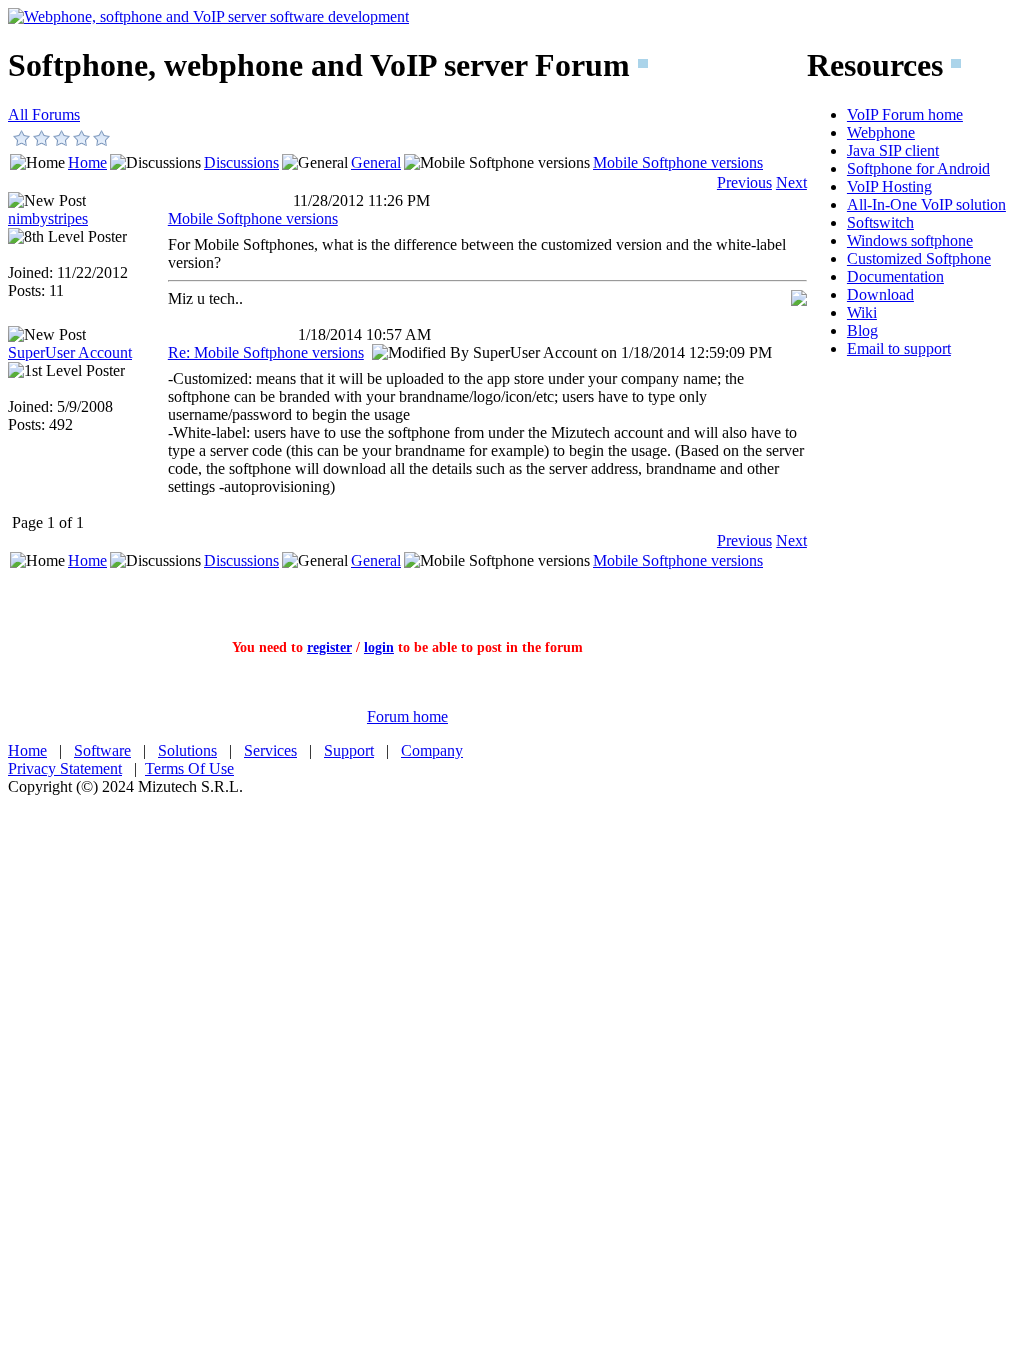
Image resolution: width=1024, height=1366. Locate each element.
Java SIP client (893, 150)
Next (791, 182)
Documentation (895, 276)
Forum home (407, 716)
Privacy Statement (65, 768)
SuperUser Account (70, 352)
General (376, 162)
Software (102, 750)
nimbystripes (48, 218)
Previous (744, 182)
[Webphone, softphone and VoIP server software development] (208, 16)
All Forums (44, 114)
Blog (862, 330)
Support (349, 750)
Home (87, 162)
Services (270, 750)
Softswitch (880, 222)
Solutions (187, 750)
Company (432, 750)
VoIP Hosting (889, 186)
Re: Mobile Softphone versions (266, 352)
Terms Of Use (189, 768)
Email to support (899, 348)
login (379, 647)
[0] (22, 138)
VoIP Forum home (905, 114)
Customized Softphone (919, 258)
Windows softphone (910, 240)
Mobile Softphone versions (678, 162)
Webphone (881, 132)
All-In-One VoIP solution (926, 204)
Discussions (241, 162)
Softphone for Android (918, 168)
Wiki (862, 312)
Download (880, 294)
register (329, 647)
